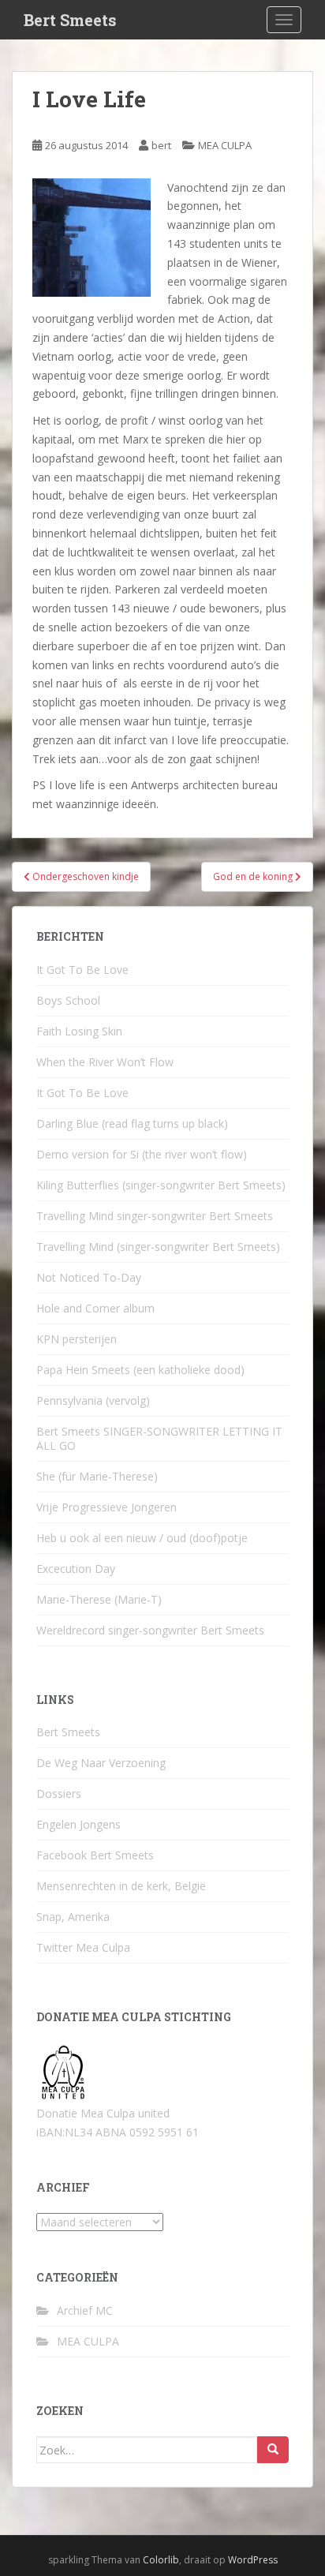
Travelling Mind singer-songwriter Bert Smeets (155, 1216)
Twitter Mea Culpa (83, 1947)
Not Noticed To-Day (89, 1277)
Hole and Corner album (95, 1308)
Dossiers (59, 1793)
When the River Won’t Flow (105, 1062)
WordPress (253, 2560)
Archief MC (85, 2310)
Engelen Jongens (78, 1824)
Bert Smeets (70, 20)
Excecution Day (76, 1569)
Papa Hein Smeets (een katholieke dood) (140, 1370)
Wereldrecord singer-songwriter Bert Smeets (150, 1630)
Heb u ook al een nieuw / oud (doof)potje (142, 1538)
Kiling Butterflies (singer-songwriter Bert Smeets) (161, 1185)
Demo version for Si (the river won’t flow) (142, 1154)
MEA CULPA (225, 145)
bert (161, 145)
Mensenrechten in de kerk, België (121, 1886)
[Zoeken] (273, 2450)
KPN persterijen (77, 1339)
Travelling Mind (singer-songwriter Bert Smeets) (158, 1247)
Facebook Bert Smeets (95, 1855)
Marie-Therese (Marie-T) (99, 1599)
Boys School (68, 1000)
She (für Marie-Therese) (97, 1476)
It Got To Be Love (82, 970)
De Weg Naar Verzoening (101, 1763)
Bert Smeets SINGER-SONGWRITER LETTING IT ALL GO (159, 1438)
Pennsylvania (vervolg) (93, 1400)
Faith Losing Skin (79, 1031)
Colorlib (161, 2560)
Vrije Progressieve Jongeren (106, 1507)
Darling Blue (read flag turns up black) (132, 1123)
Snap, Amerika (73, 1917)
